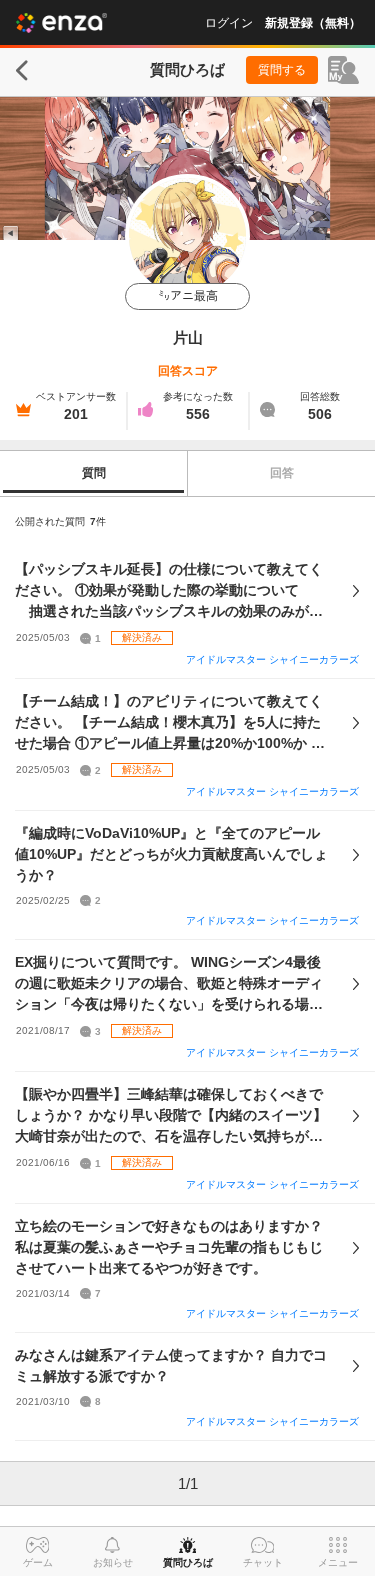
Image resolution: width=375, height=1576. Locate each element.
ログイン (229, 23)
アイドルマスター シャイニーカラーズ (272, 659)
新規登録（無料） (313, 23)
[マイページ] (343, 70)
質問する (282, 70)
